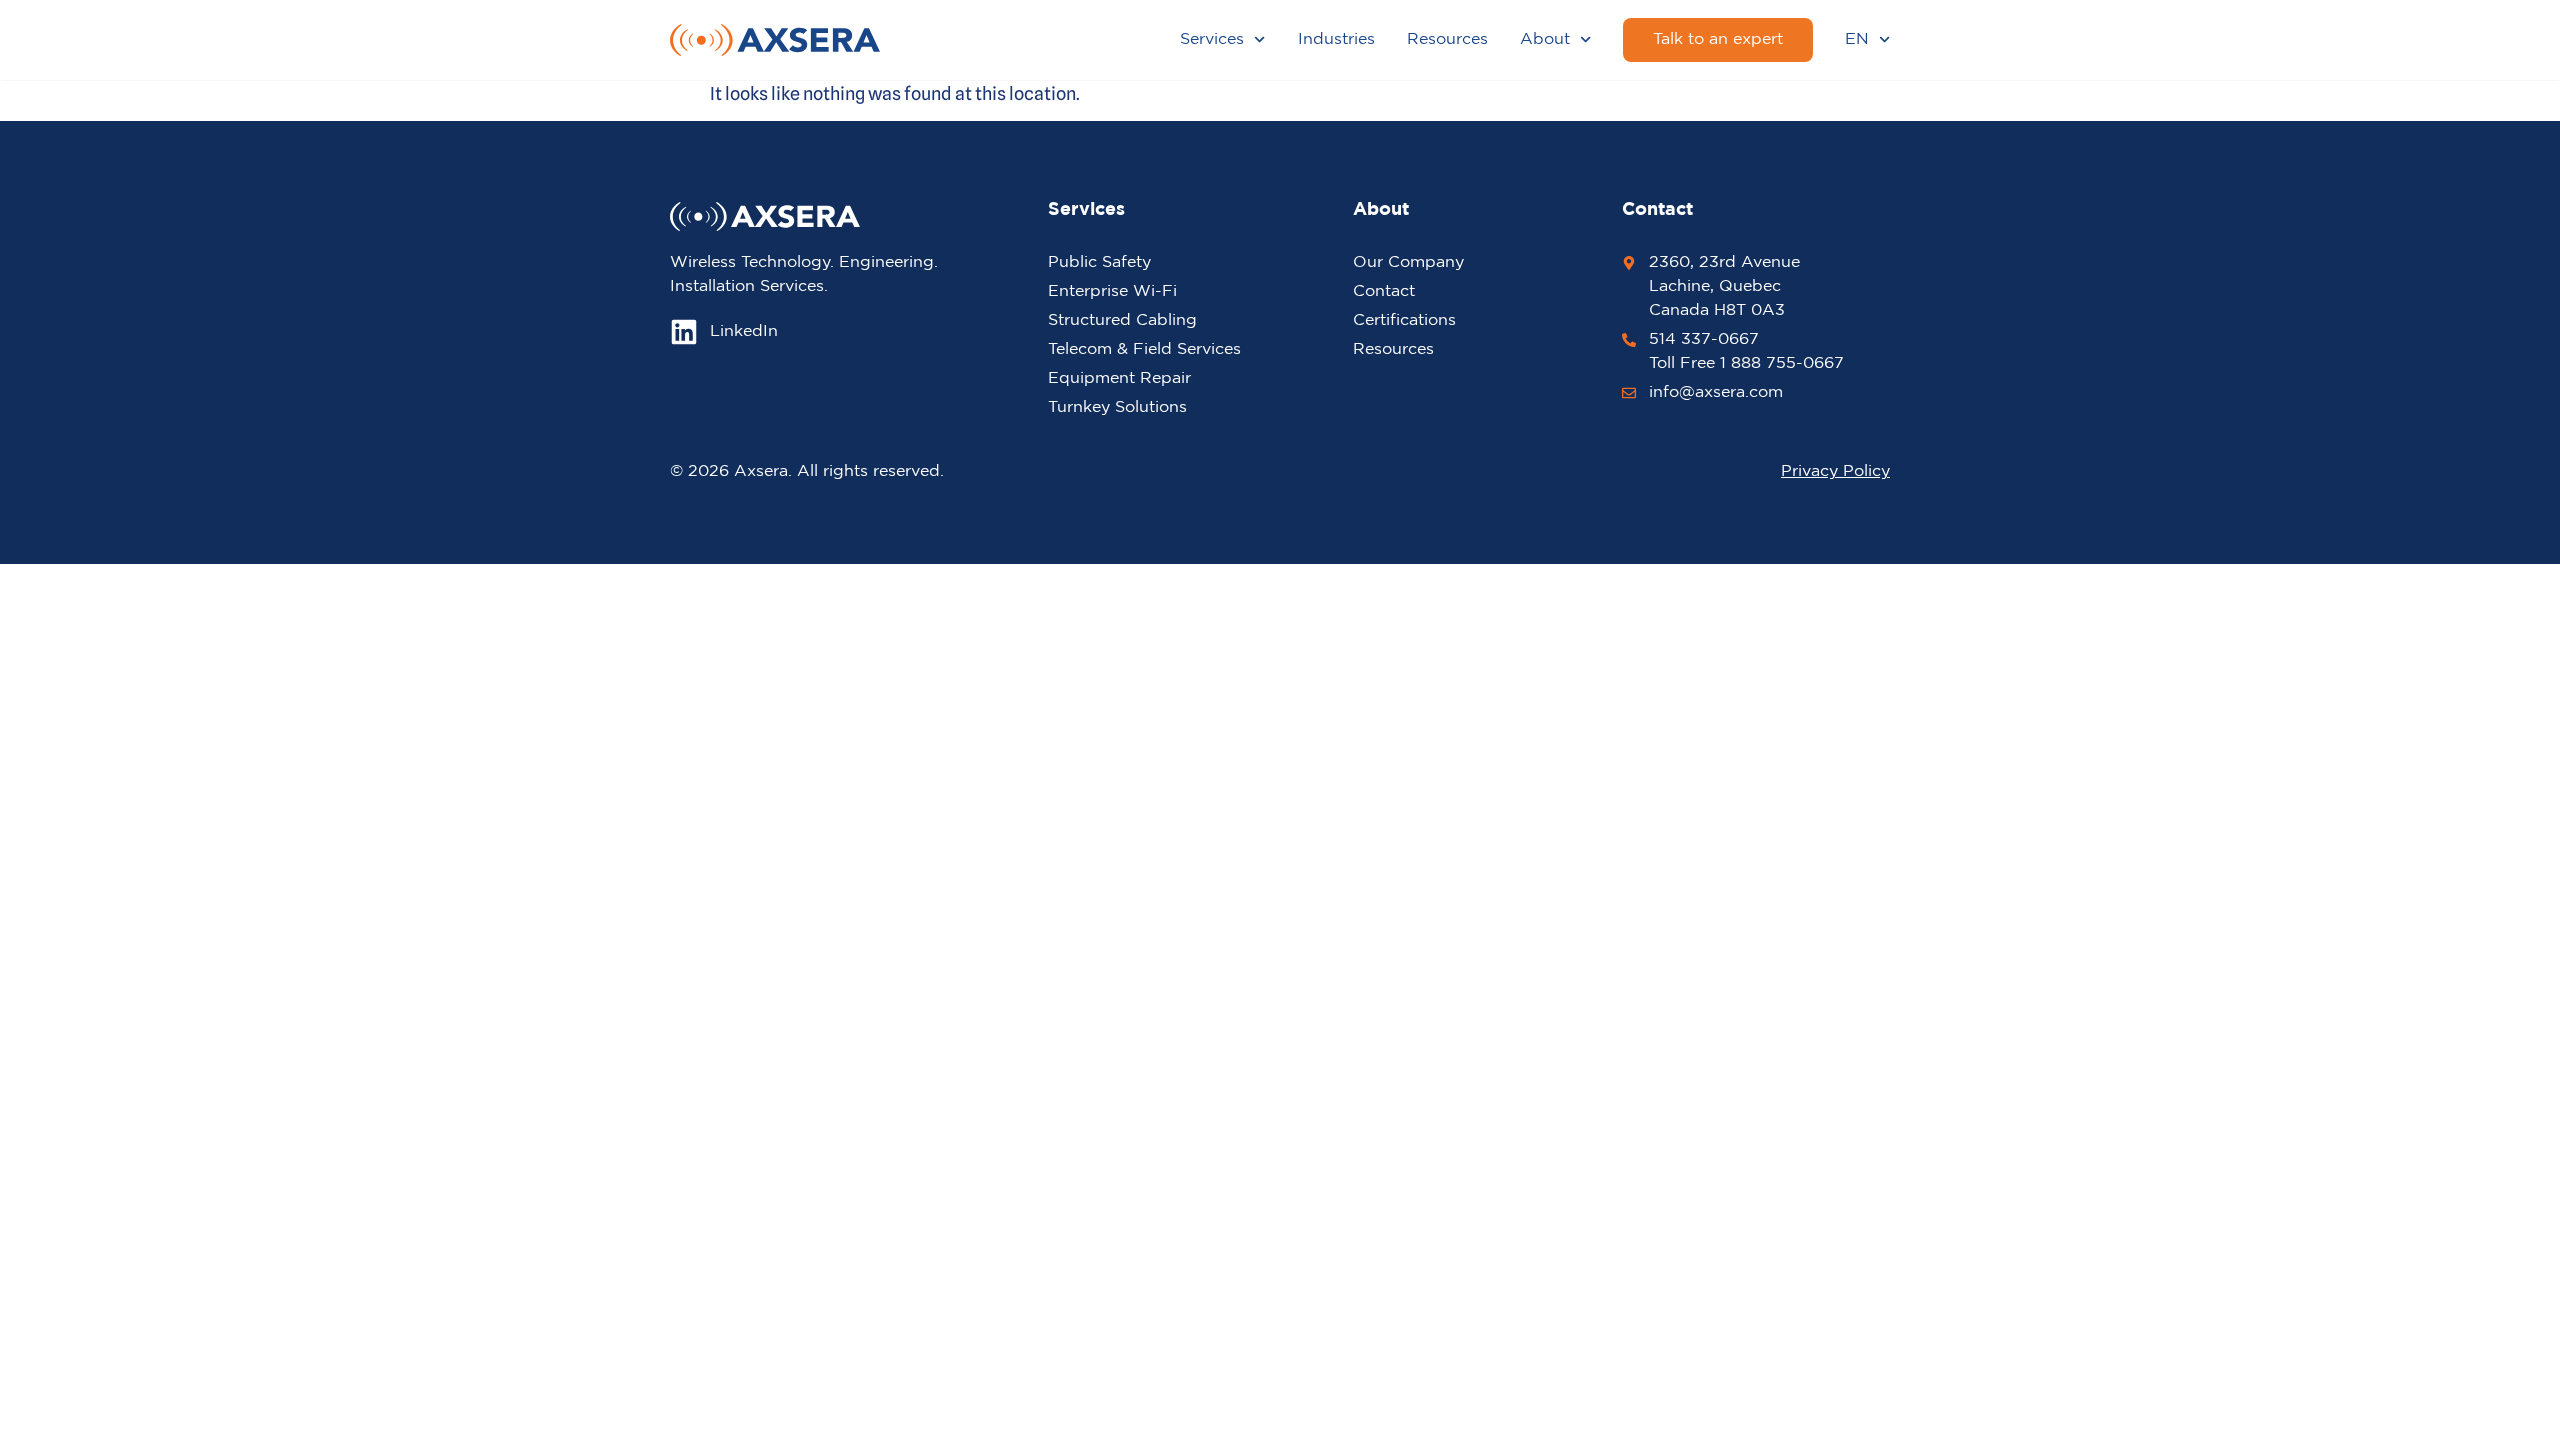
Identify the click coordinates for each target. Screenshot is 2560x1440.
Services (1212, 39)
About (1545, 39)
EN (1857, 39)
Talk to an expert (1718, 39)
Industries (1336, 39)
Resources (1447, 39)
